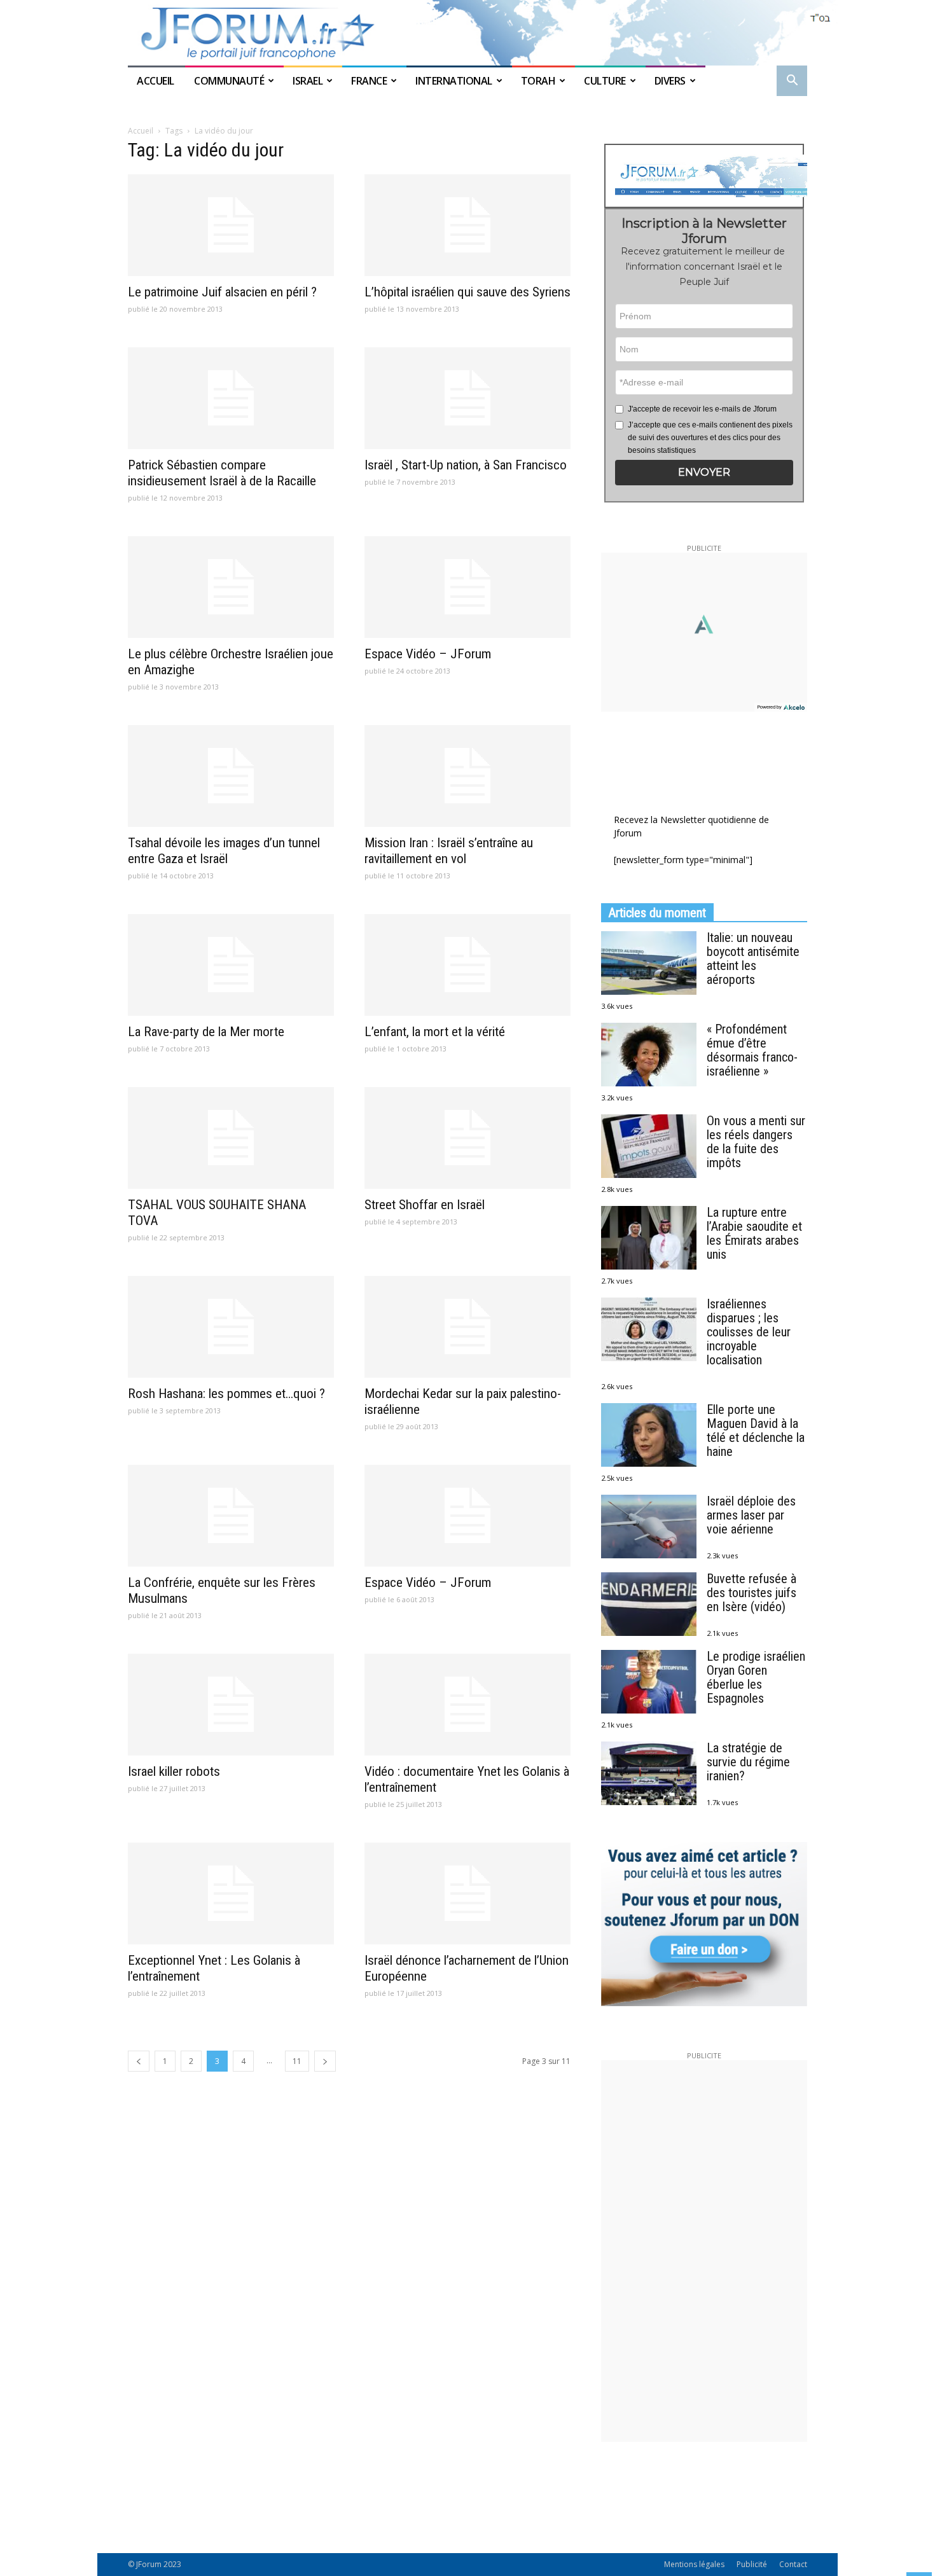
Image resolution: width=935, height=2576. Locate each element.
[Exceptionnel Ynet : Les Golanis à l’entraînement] (231, 1894)
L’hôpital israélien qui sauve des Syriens (468, 292)
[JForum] (468, 33)
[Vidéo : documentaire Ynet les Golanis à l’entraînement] (468, 1705)
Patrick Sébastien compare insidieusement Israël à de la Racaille (222, 473)
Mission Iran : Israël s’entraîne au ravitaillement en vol (449, 851)
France (369, 81)
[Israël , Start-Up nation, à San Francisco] (468, 398)
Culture (605, 81)
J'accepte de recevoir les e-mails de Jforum (702, 409)
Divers (670, 81)
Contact (793, 2564)
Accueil (156, 81)
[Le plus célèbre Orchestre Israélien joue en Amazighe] (231, 587)
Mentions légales (694, 2564)
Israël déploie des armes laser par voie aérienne (751, 1515)
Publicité (752, 2564)
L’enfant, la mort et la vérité (435, 1032)
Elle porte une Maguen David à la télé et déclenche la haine (756, 1430)
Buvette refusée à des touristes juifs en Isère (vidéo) (751, 1593)
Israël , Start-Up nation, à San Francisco (466, 465)
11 (297, 2061)
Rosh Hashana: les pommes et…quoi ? (226, 1394)
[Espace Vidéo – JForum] (468, 587)
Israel (308, 81)
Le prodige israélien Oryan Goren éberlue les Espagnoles (756, 1677)
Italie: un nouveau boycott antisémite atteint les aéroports (753, 959)
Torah (538, 81)
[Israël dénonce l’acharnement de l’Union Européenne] (468, 1894)
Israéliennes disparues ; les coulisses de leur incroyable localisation (749, 1332)
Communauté (229, 81)
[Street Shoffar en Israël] (468, 1138)
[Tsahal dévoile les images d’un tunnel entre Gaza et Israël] (231, 776)
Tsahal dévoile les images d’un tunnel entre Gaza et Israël (224, 851)
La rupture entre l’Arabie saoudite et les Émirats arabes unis (754, 1233)
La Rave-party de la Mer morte (206, 1032)
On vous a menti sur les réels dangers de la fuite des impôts (756, 1142)
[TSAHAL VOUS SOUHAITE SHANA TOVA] (231, 1138)
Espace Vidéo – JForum (428, 654)
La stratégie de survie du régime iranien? (748, 1762)
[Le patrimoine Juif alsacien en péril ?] (231, 225)
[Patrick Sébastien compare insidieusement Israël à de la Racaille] (231, 398)
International (454, 81)
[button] (792, 82)
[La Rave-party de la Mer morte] (231, 965)
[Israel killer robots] (231, 1705)
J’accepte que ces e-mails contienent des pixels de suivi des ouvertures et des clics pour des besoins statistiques (710, 438)
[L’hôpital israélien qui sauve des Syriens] (468, 225)
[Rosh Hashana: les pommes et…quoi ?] (231, 1327)
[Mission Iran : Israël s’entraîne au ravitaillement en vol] (468, 776)
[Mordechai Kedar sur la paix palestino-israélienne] (468, 1327)
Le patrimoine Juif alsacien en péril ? (222, 292)
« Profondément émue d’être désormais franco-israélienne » (752, 1050)
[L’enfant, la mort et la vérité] (468, 965)
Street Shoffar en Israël (425, 1205)
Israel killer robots (174, 1771)
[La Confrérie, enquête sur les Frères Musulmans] (231, 1516)
